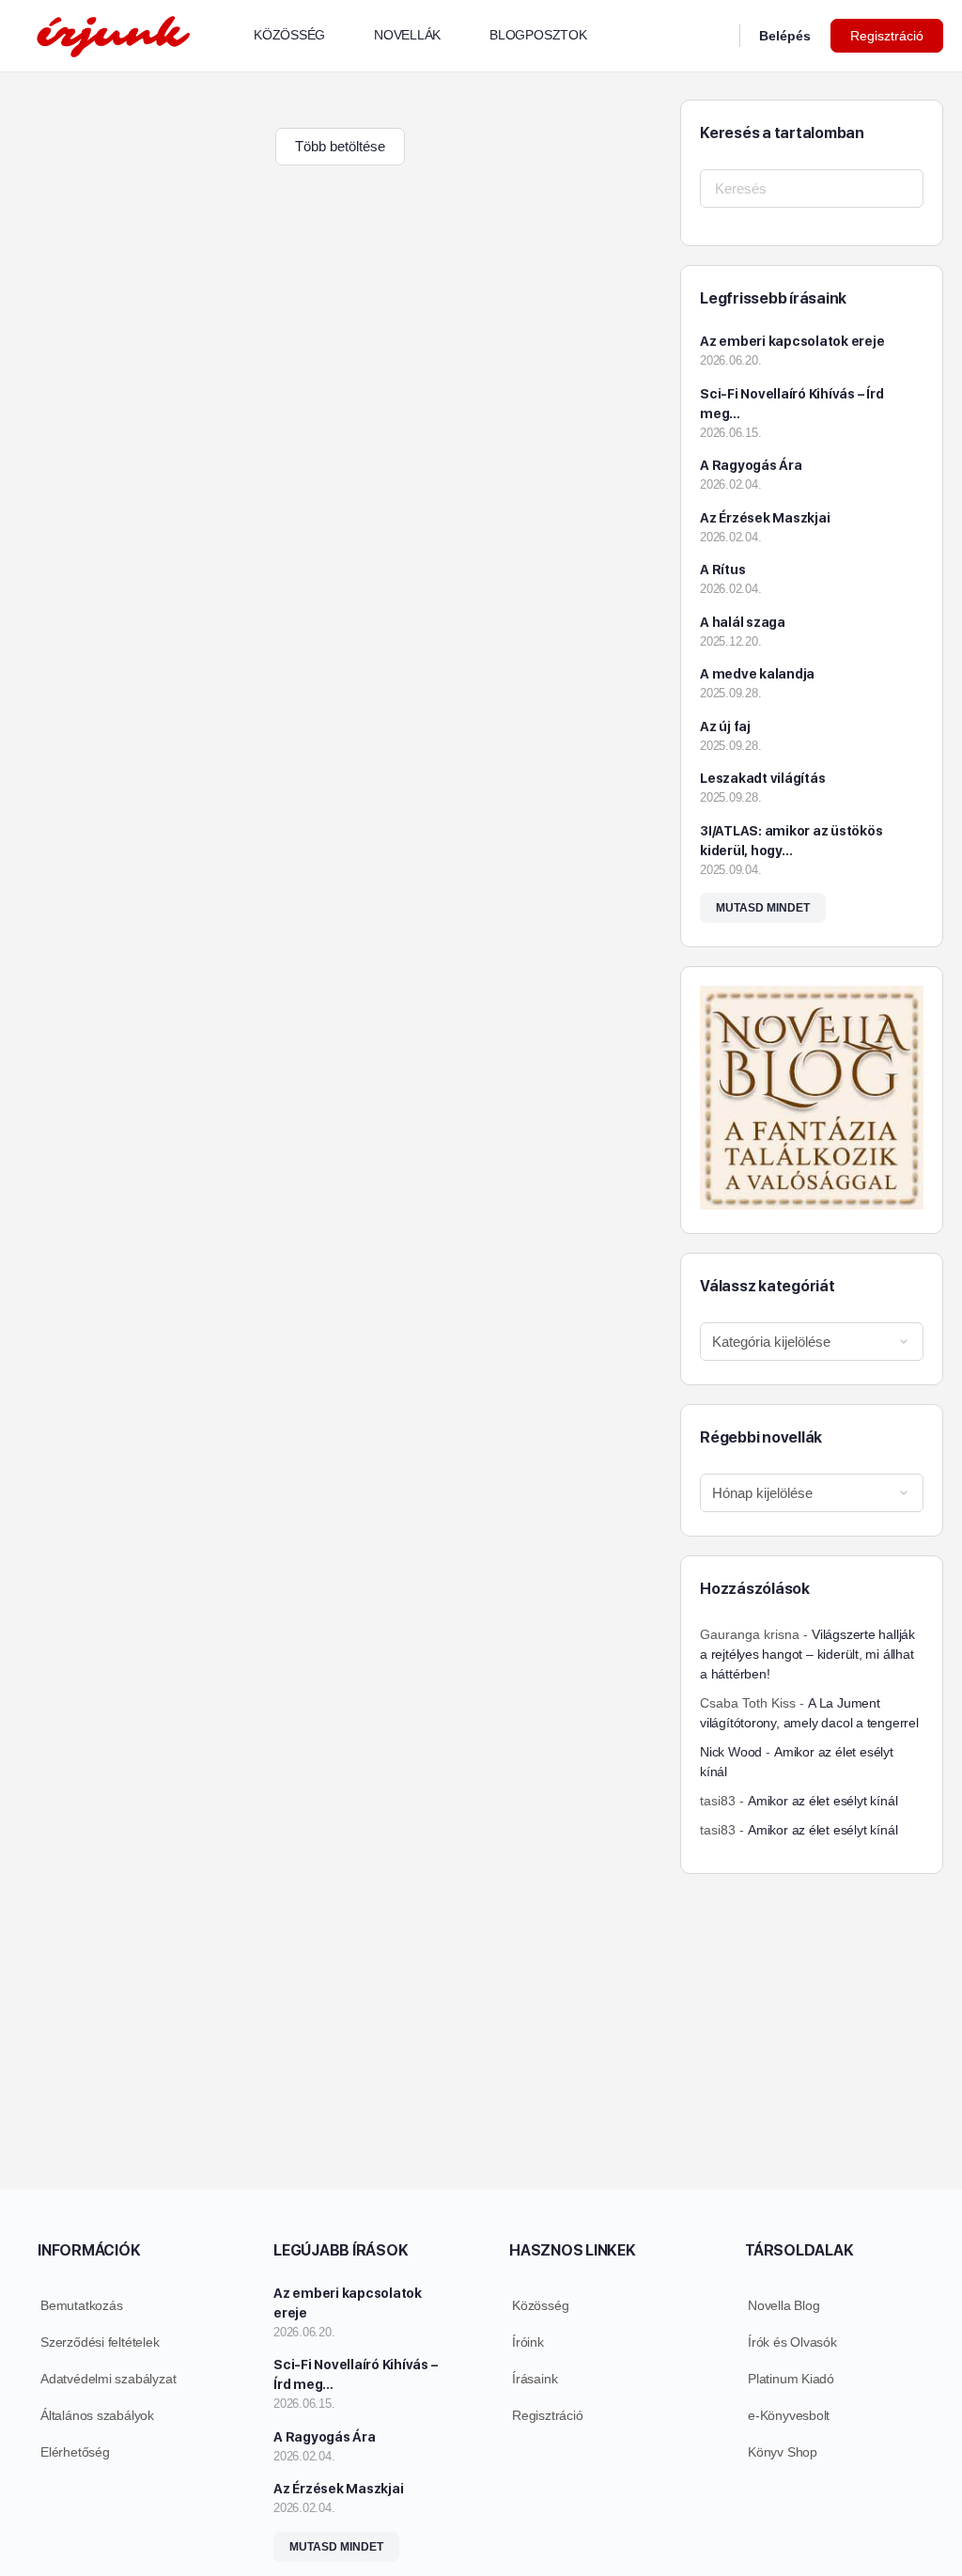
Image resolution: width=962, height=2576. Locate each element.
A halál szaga (743, 622)
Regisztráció (887, 36)
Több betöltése (340, 146)
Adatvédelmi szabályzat (108, 2379)
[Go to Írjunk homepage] (113, 33)
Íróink (528, 2342)
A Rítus (722, 570)
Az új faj (725, 726)
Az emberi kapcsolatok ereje (792, 341)
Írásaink (535, 2379)
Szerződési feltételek (100, 2342)
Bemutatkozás (81, 2305)
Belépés (785, 36)
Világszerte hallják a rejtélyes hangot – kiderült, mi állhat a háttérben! (807, 1654)
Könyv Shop (783, 2452)
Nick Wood (731, 1752)
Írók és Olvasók (792, 2342)
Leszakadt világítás (762, 778)
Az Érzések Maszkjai (765, 518)
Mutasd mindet (763, 908)
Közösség (540, 2305)
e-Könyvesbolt (789, 2415)
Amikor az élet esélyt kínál (822, 1801)
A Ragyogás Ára (751, 465)
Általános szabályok (97, 2415)
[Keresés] (713, 36)
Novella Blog (784, 2305)
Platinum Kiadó (791, 2379)
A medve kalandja (757, 674)
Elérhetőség (75, 2452)
